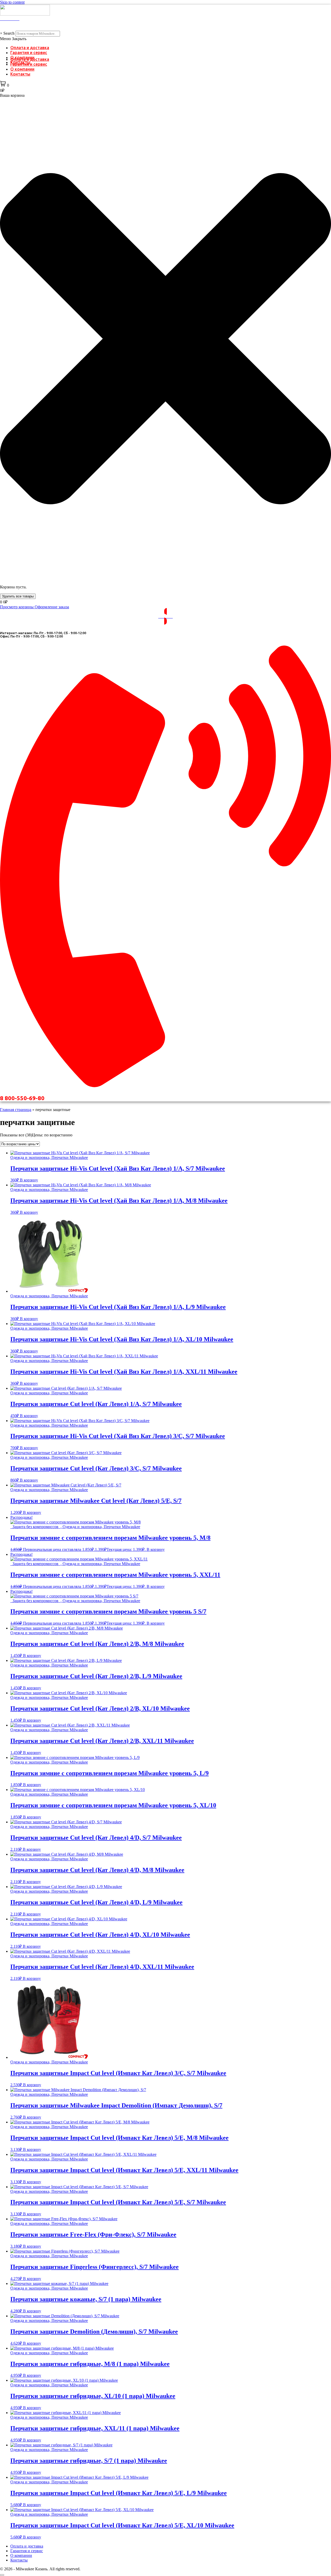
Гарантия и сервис (29, 53)
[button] (165, 39)
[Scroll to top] (2, 2575)
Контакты (20, 74)
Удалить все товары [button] (18, 596)
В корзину (29, 1180)
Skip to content (12, 2)
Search (9, 33)
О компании (22, 69)
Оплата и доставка (30, 48)
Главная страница (16, 1110)
